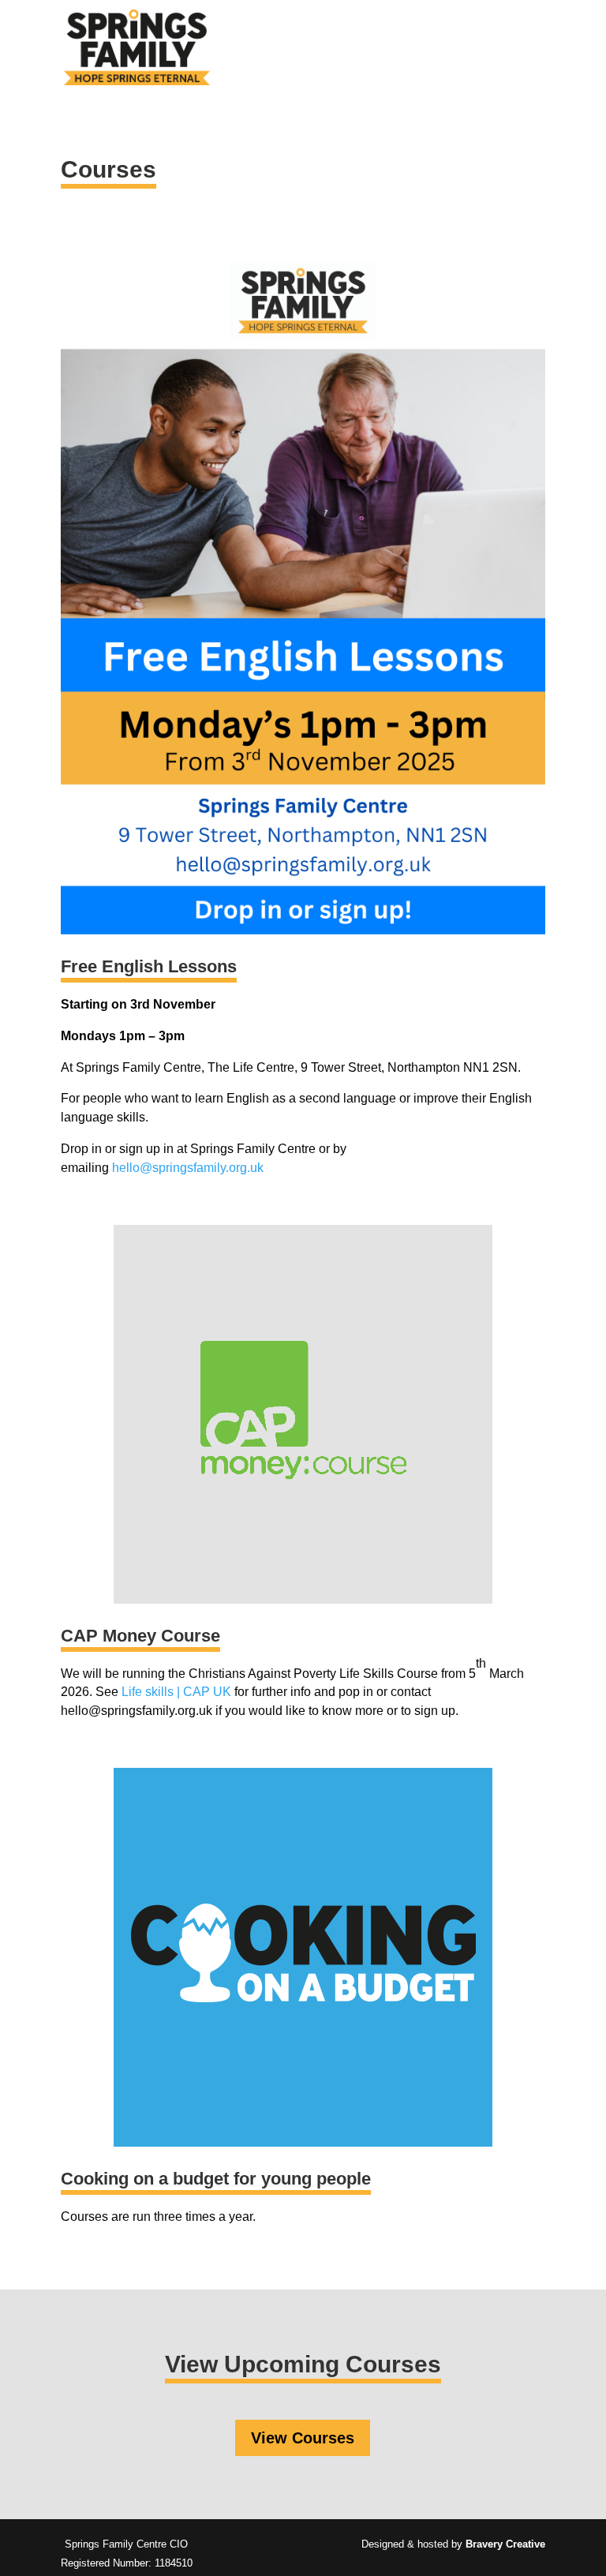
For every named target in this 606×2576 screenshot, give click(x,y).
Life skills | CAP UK (176, 1692)
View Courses (303, 2438)
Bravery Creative (505, 2544)
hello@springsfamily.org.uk (188, 1168)
